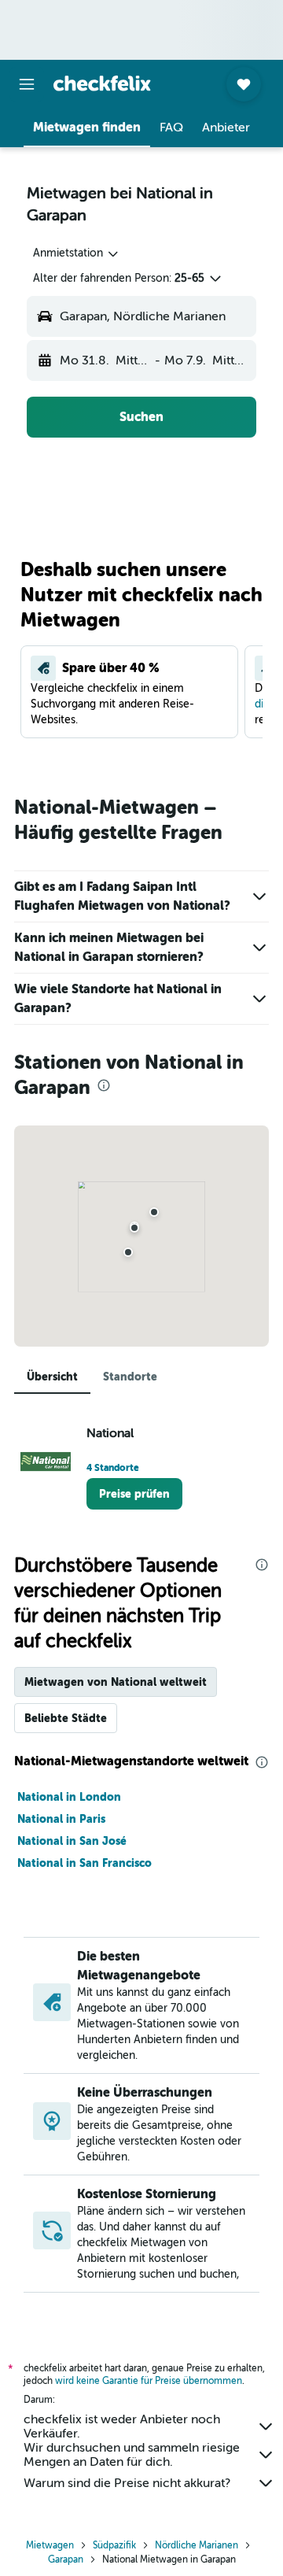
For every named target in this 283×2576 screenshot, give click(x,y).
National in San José (72, 1841)
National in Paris (61, 1819)
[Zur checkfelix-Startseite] (102, 83)
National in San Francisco (85, 1863)
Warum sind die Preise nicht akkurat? (127, 2483)
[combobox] (77, 253)
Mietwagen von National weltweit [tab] (116, 1682)
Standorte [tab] (130, 1377)
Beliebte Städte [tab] (66, 1718)
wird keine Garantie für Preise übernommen (149, 2381)
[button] (27, 84)
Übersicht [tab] (52, 1377)
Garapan (66, 2559)
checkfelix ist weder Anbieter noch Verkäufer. (122, 2426)
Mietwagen (50, 2545)
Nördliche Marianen (197, 2545)
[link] (134, 1494)
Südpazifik (114, 2545)
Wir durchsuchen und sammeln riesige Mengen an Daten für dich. (132, 2455)
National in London (69, 1797)
